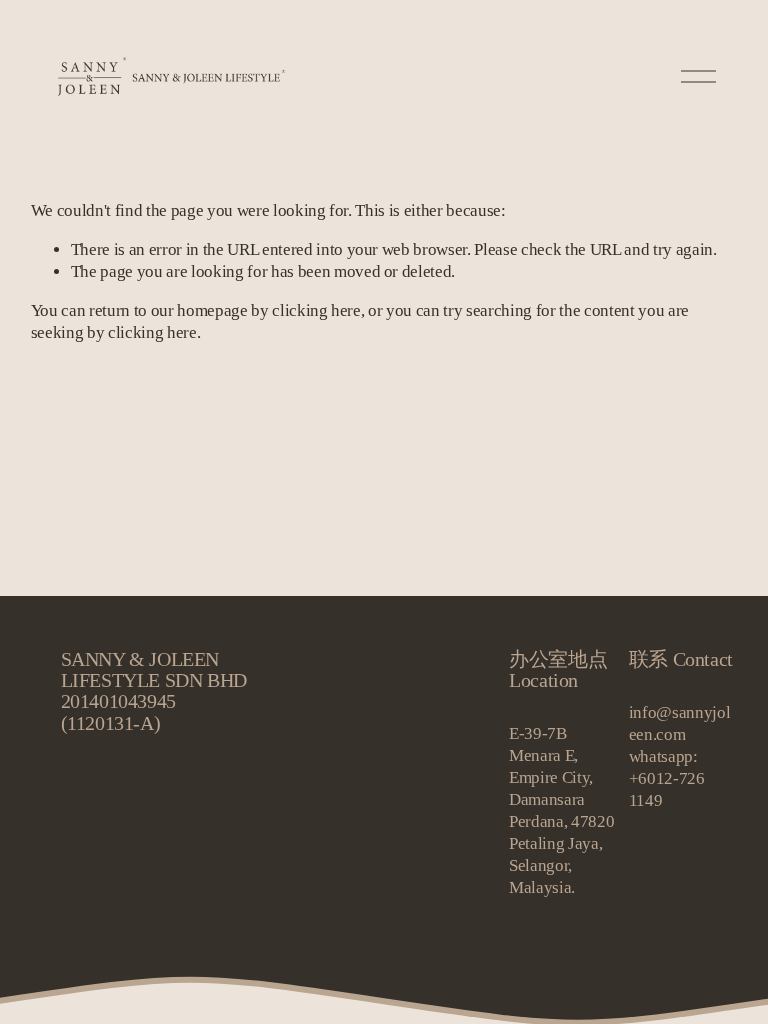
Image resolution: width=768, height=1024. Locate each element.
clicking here (316, 310)
